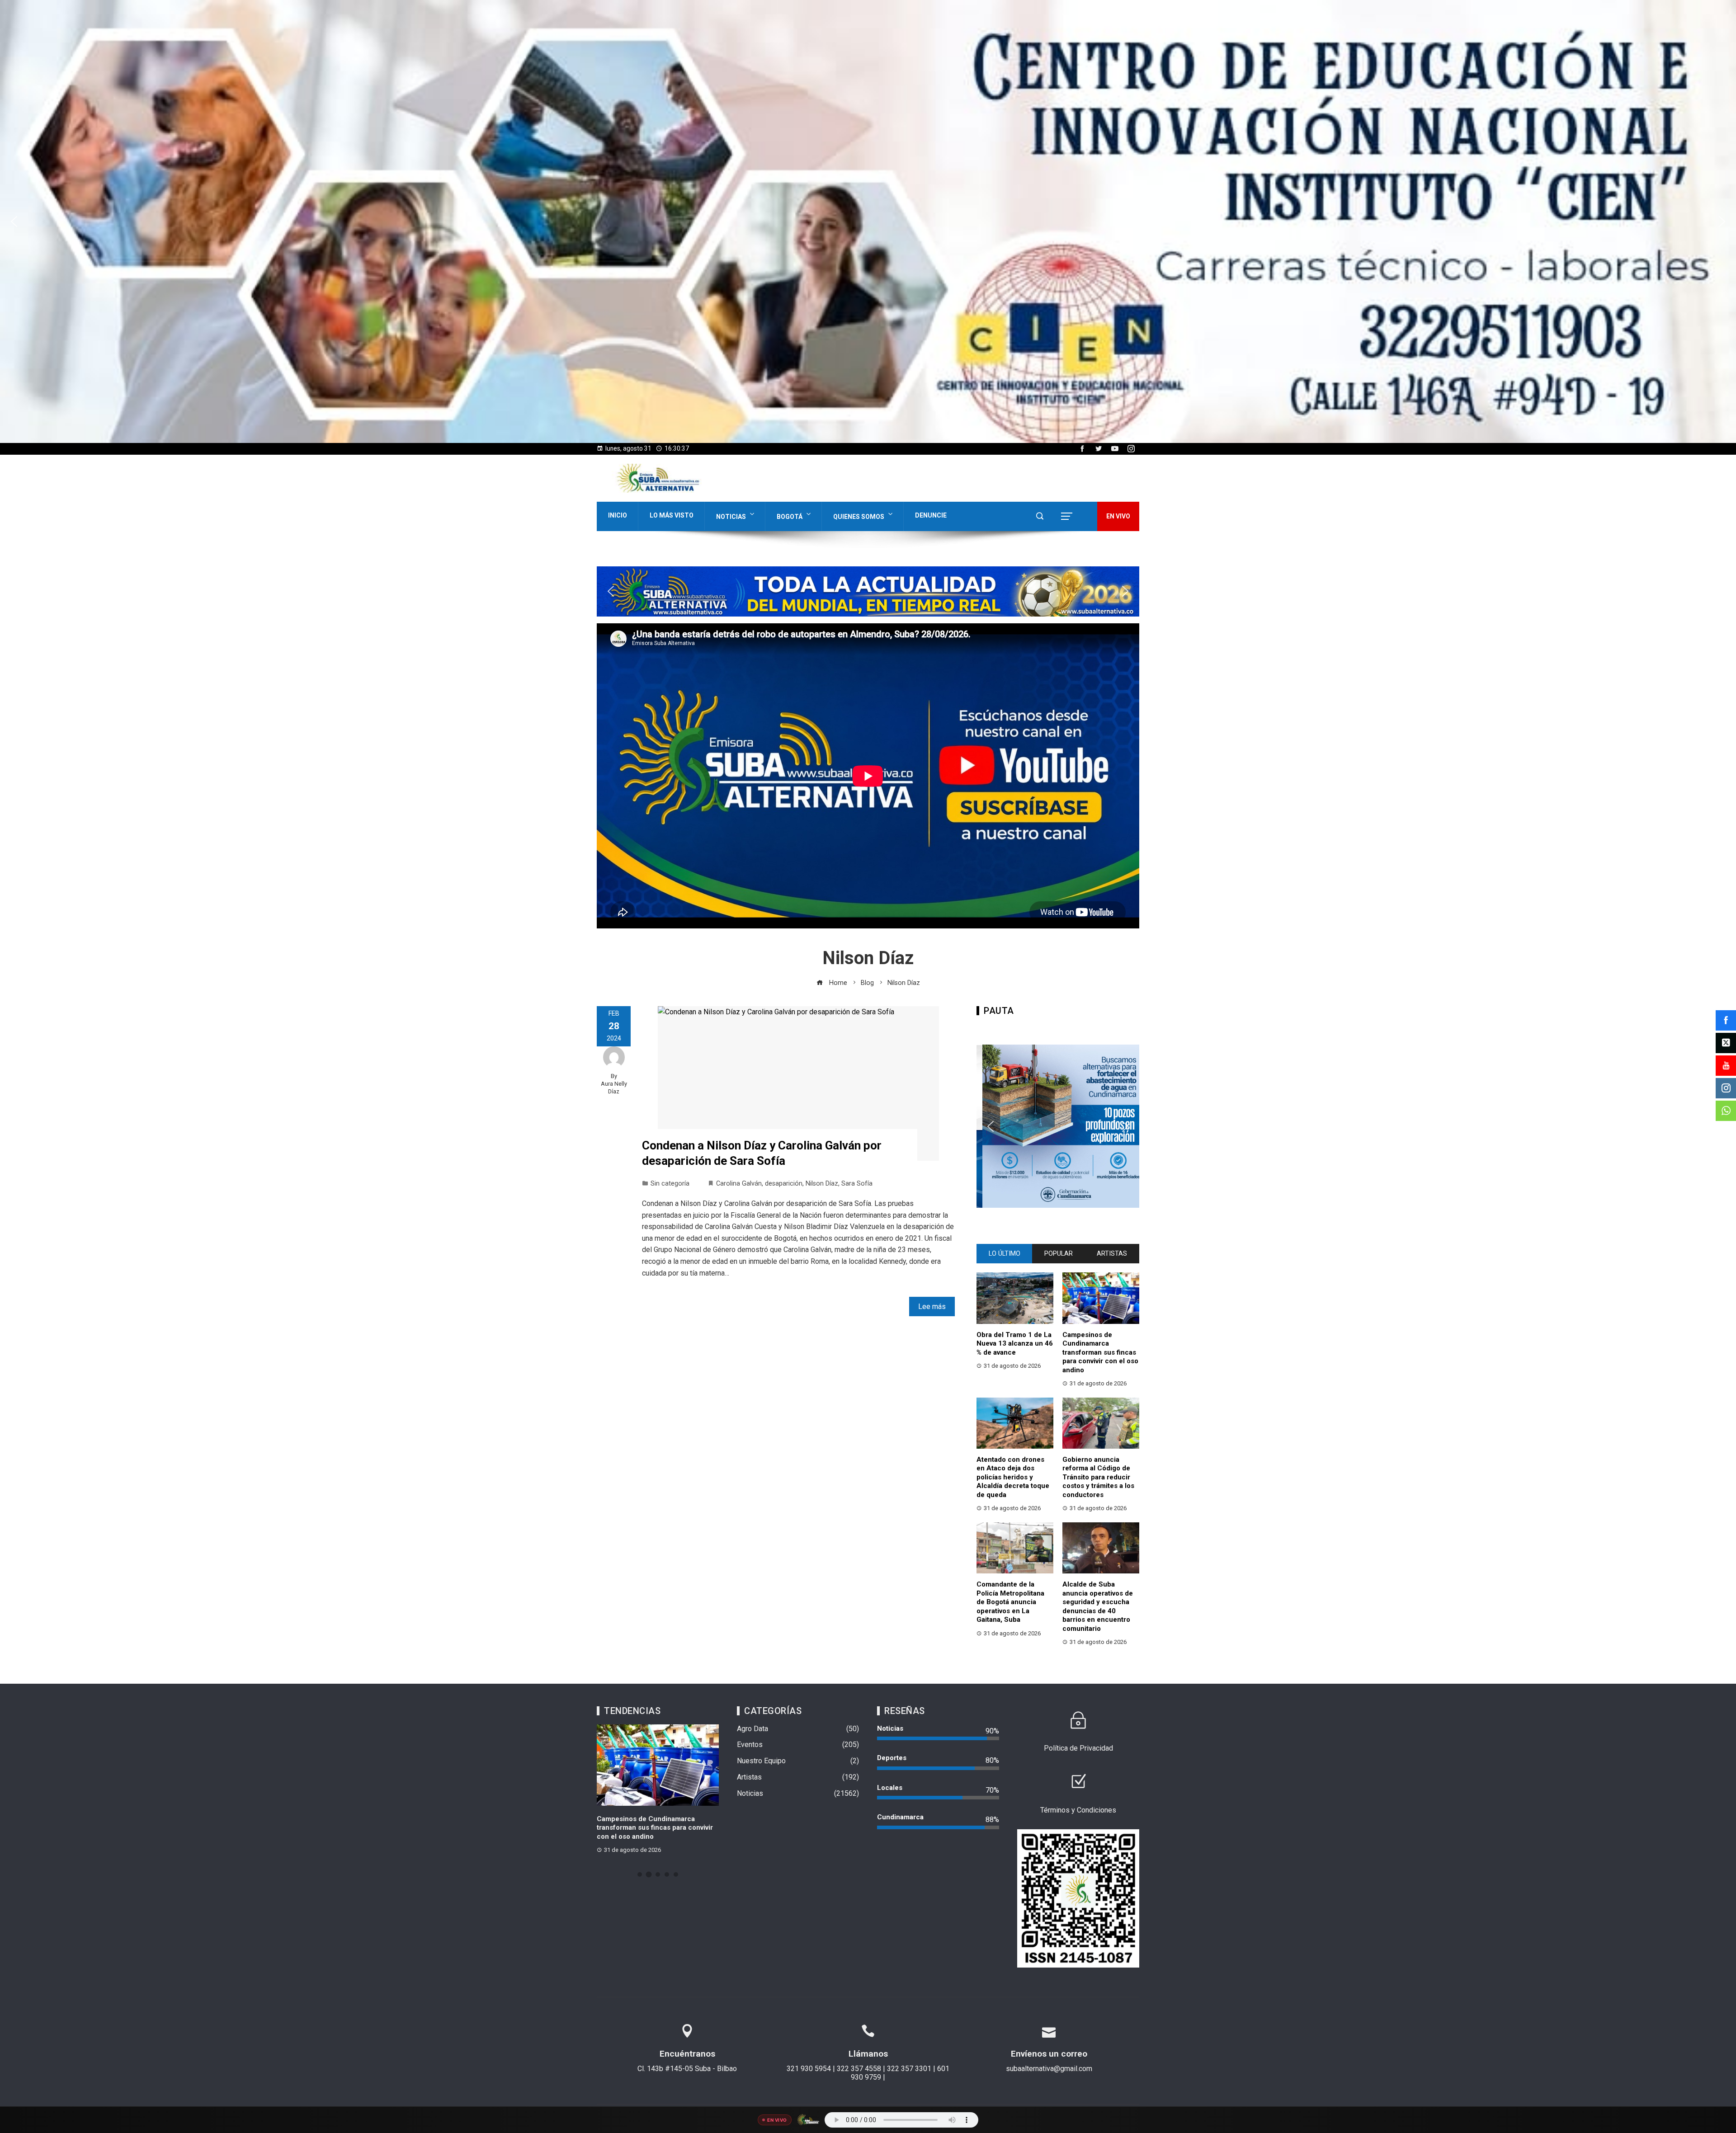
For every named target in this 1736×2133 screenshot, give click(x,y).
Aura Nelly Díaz (614, 1088)
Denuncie (931, 515)
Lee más (932, 1307)
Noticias (731, 517)
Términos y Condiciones (1078, 1810)
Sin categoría (670, 1184)
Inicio (618, 515)
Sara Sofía (857, 1184)
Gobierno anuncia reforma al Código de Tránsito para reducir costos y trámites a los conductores (1098, 1477)
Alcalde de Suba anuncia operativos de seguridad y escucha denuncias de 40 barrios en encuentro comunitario (1098, 1606)
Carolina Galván (739, 1184)
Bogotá (790, 517)
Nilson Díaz (822, 1184)
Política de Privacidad (1078, 1748)
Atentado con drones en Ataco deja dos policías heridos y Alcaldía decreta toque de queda (1013, 1477)
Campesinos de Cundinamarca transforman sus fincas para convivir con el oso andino (1100, 1352)
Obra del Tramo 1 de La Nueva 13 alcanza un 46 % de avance (1015, 1344)
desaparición (784, 1184)
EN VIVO (1118, 516)
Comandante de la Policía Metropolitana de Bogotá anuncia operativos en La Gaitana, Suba (1010, 1602)
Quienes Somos (859, 517)
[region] (868, 221)
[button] (14, 221)
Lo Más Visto (672, 515)
